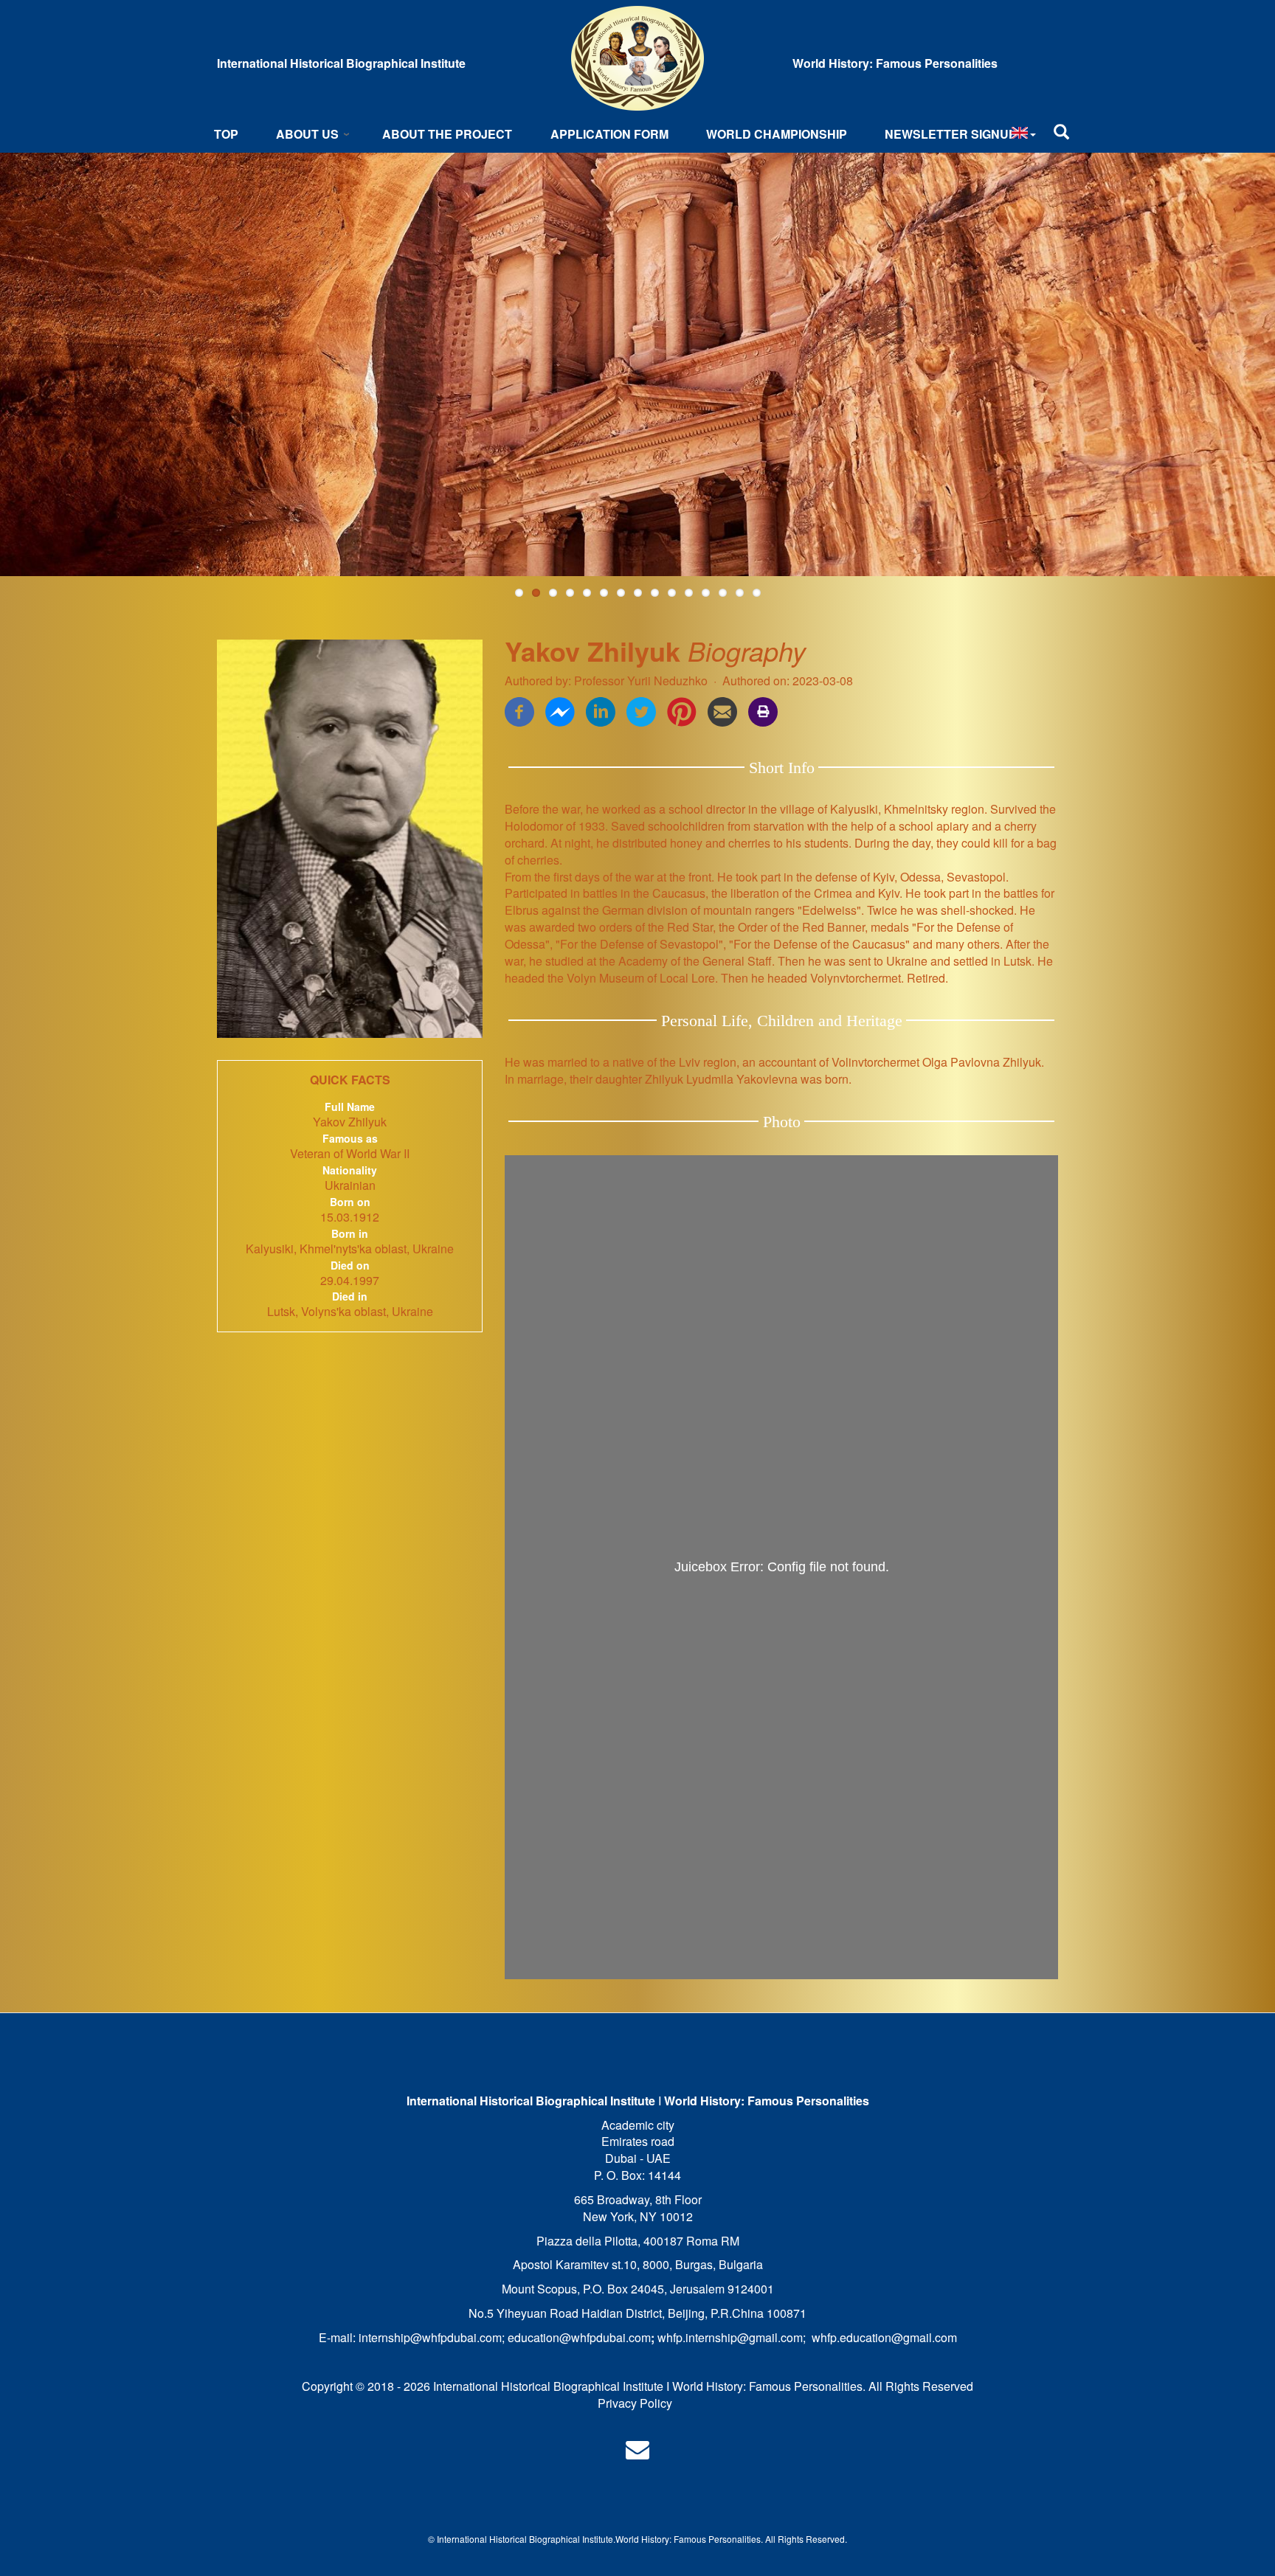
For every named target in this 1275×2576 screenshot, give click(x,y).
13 (723, 593)
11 (689, 593)
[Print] (763, 710)
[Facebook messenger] (560, 710)
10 (672, 593)
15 (757, 593)
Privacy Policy (635, 2403)
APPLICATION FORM (609, 134)
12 (706, 593)
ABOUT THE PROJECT (447, 134)
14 (740, 593)
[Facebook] (519, 710)
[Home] (637, 58)
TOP (226, 134)
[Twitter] (641, 710)
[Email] (722, 710)
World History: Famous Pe (667, 2539)
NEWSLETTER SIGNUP (951, 134)
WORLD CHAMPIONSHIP (777, 134)
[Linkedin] (601, 710)
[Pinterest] (682, 710)
